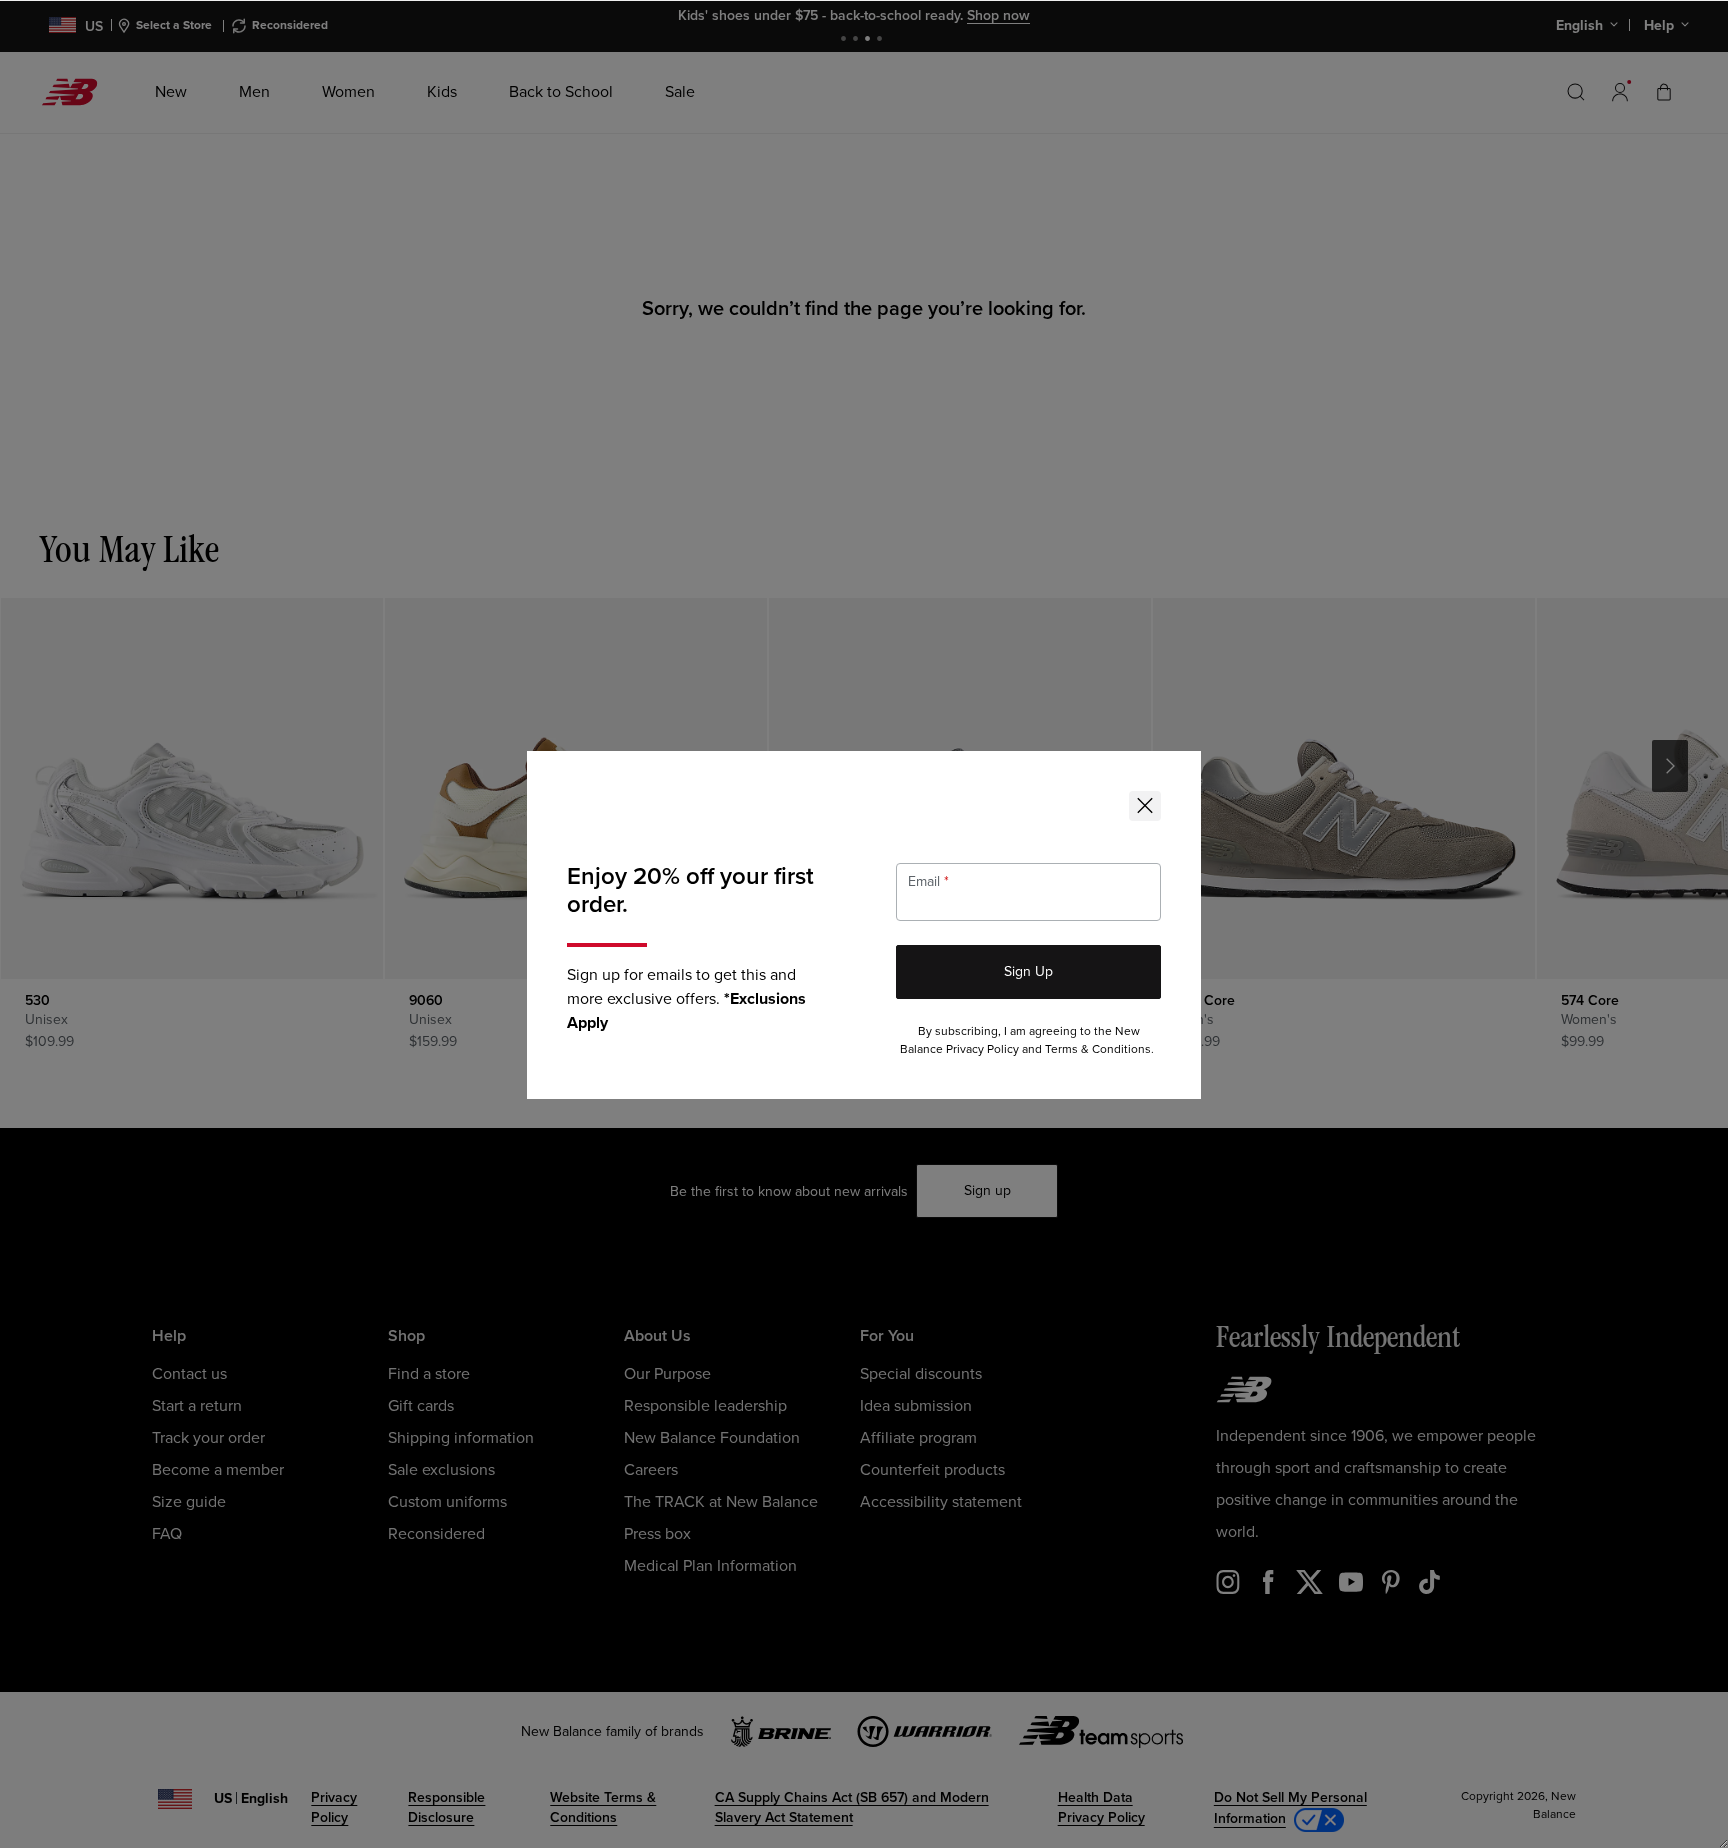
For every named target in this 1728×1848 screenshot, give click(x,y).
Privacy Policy (982, 1049)
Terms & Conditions (1098, 1049)
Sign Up (1028, 971)
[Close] (1145, 806)
